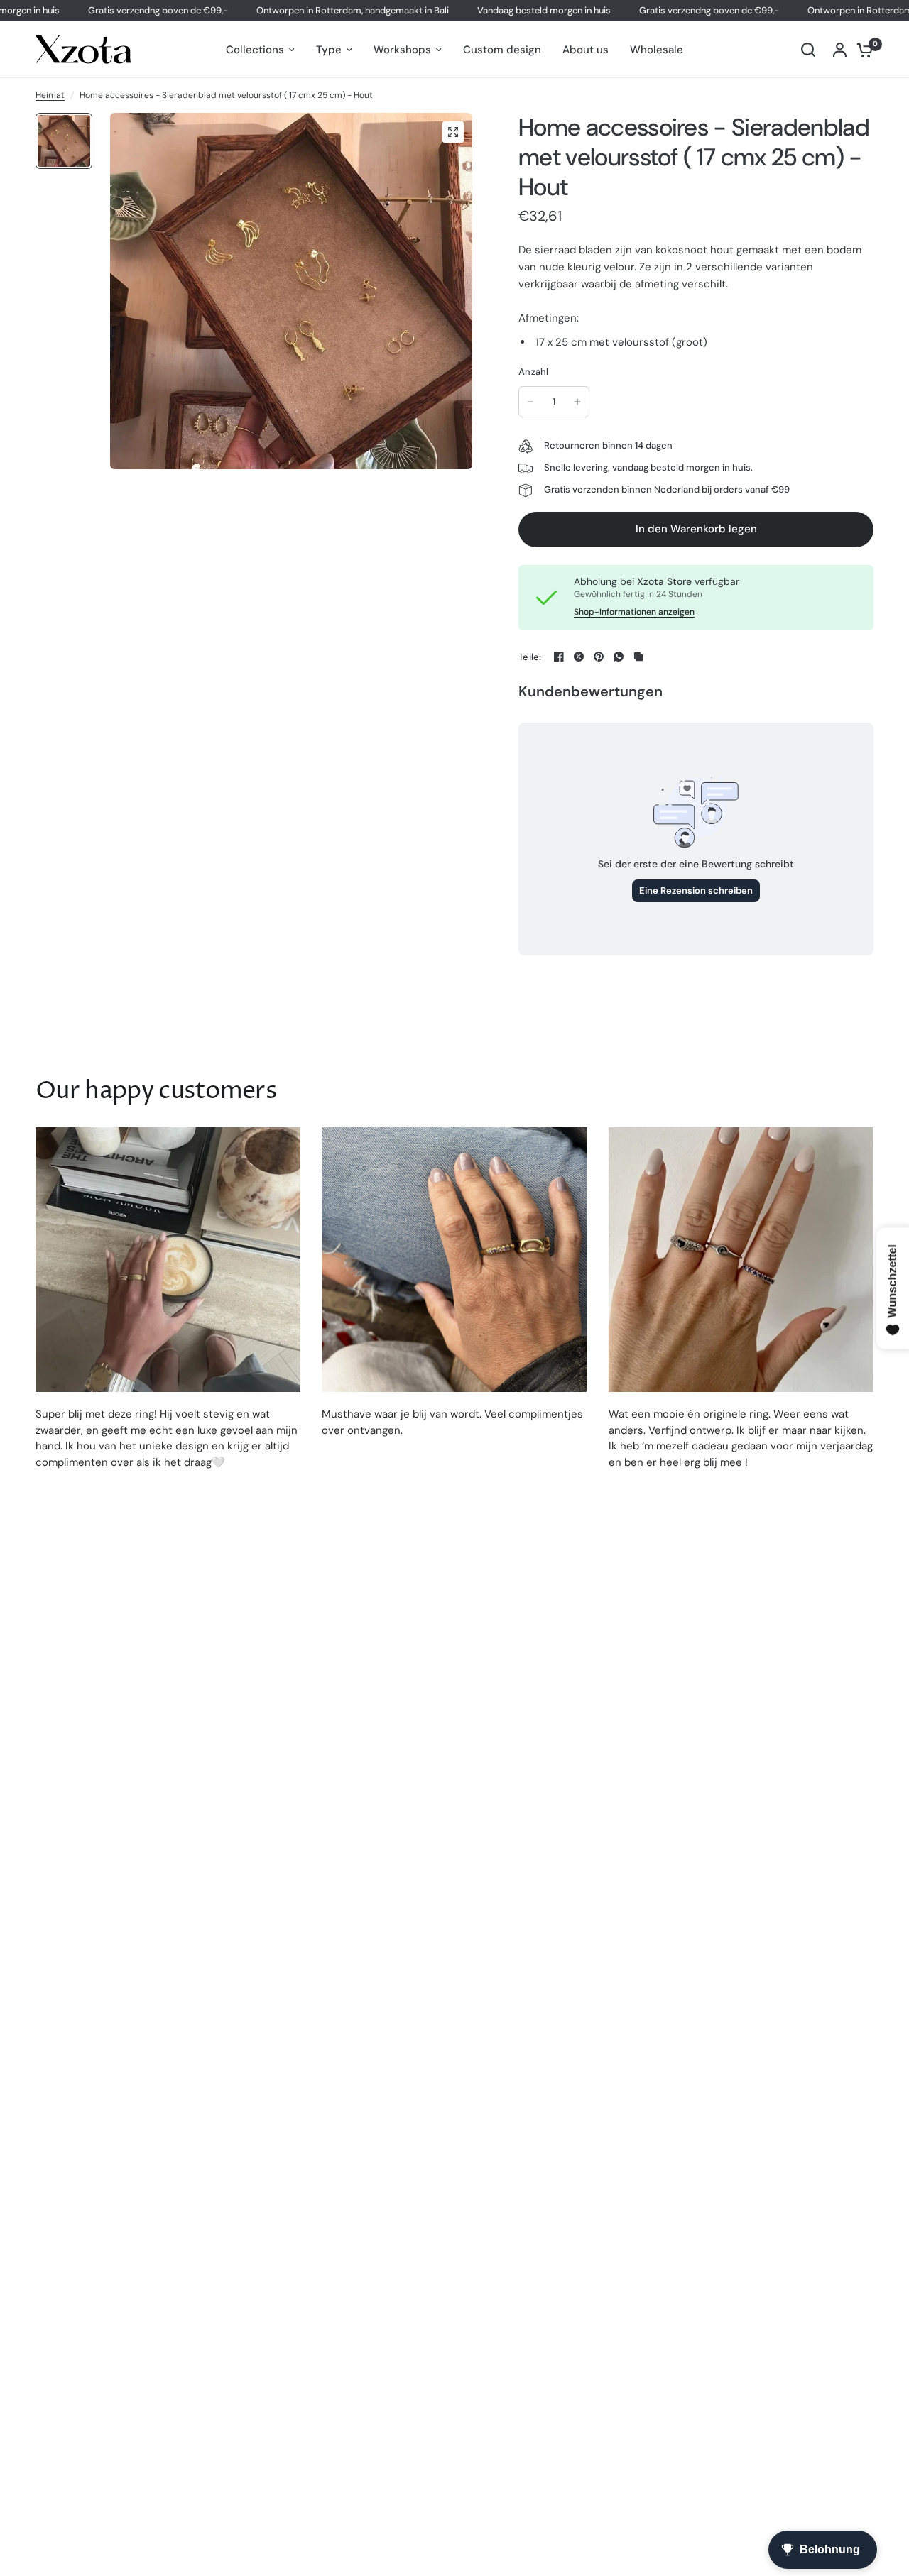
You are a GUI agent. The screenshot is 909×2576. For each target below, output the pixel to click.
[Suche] (808, 50)
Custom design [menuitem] (502, 50)
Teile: (530, 657)
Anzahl (534, 372)
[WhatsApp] (619, 657)
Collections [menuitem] (255, 50)
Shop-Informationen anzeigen (634, 612)
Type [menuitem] (329, 50)
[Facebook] (559, 657)
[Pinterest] (599, 657)
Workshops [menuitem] (402, 50)
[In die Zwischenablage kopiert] (638, 657)
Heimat (50, 95)
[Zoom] (453, 132)
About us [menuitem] (586, 50)
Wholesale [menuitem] (657, 50)
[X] (579, 657)
